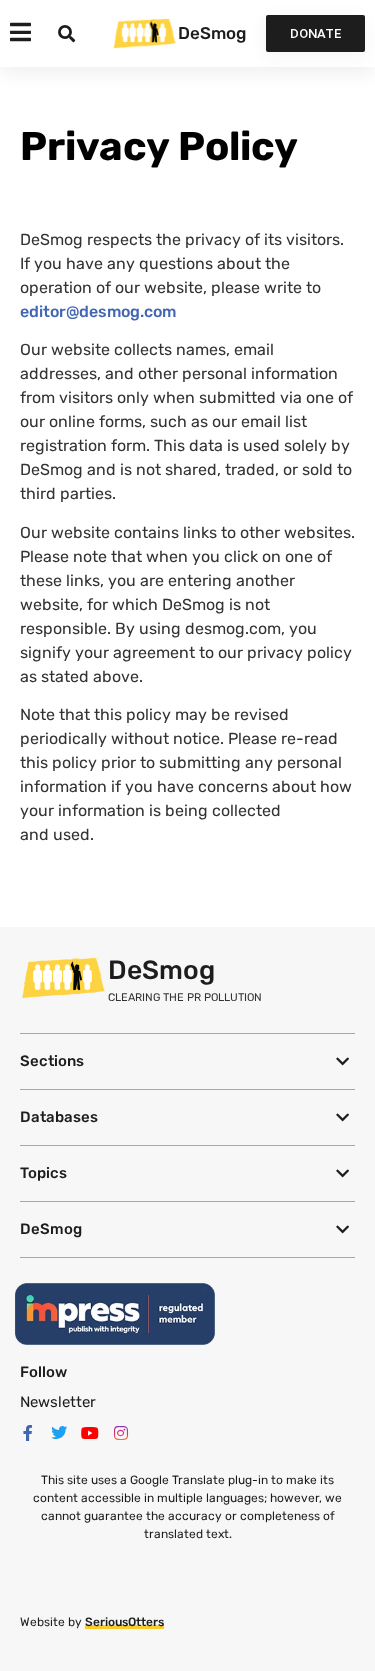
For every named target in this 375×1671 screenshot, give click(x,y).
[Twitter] (59, 1433)
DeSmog (212, 33)
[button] (187, 1061)
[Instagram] (121, 1433)
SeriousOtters (124, 1622)
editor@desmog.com (98, 311)
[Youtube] (90, 1433)
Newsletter (58, 1402)
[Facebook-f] (28, 1433)
